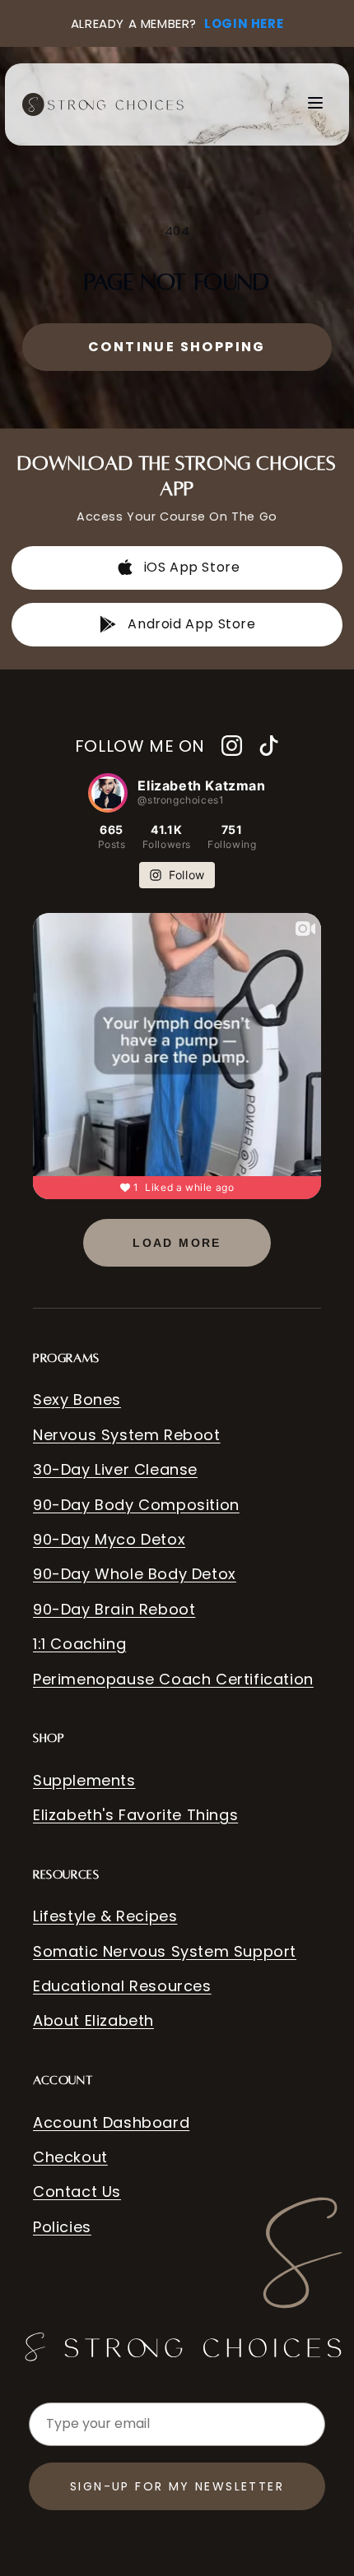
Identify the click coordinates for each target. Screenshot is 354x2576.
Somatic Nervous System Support (165, 1951)
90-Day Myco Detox (109, 1539)
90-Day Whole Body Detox (135, 1574)
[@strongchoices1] (108, 793)
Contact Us (77, 2191)
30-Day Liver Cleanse (115, 1469)
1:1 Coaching (79, 1644)
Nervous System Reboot (127, 1435)
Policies (62, 2227)
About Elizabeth (93, 2020)
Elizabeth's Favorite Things (135, 1815)
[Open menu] (315, 104)
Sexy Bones (77, 1399)
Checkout (70, 2157)
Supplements (84, 1780)
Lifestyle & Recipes (105, 1916)
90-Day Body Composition (136, 1505)
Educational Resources (122, 1986)
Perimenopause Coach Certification (173, 1679)
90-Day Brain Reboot (114, 1609)
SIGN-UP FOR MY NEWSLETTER (177, 2486)
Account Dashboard (111, 2122)
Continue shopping (177, 347)
